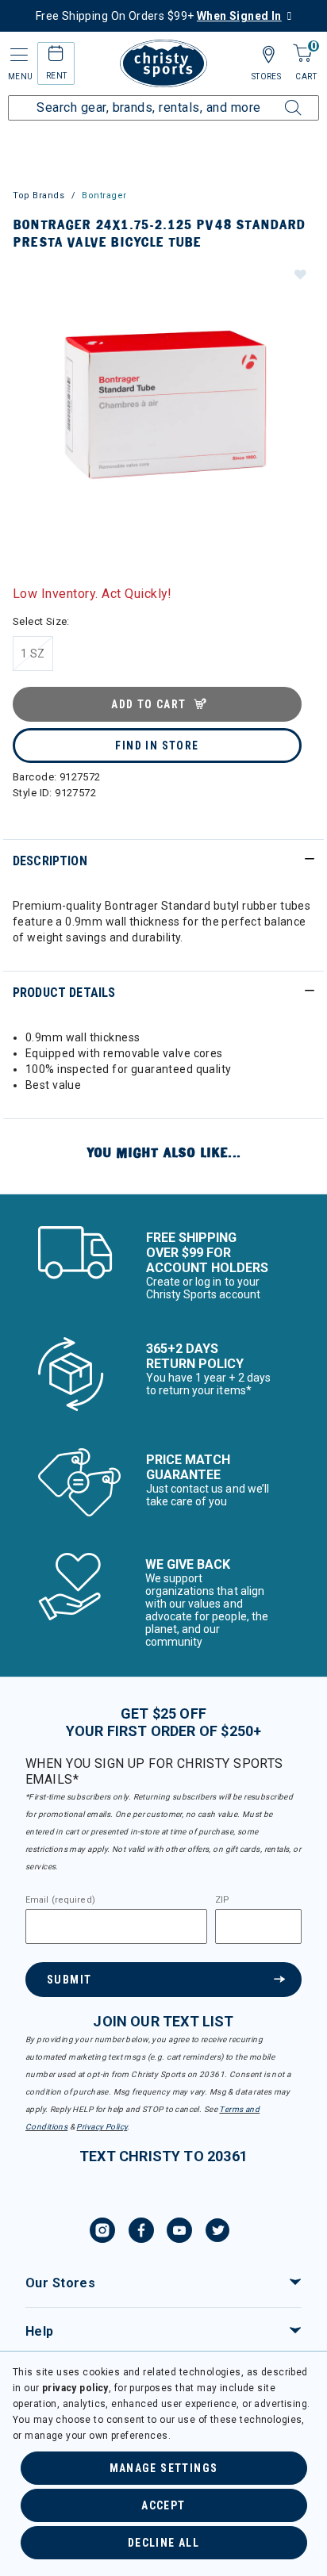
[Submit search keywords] (275, 98)
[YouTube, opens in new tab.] (179, 2233)
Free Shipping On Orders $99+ (159, 16)
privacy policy (75, 2388)
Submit (69, 1980)
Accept (163, 2505)
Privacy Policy (102, 2127)
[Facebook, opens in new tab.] (141, 2233)
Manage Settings (164, 2468)
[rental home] (56, 56)
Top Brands (39, 195)
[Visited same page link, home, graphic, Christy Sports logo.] (163, 63)
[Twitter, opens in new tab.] (217, 2233)
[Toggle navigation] (17, 55)
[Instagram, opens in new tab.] (102, 2233)
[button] (299, 274)
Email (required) (60, 1900)
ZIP (222, 1900)
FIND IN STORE (157, 746)
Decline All (163, 2543)
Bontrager (104, 195)
